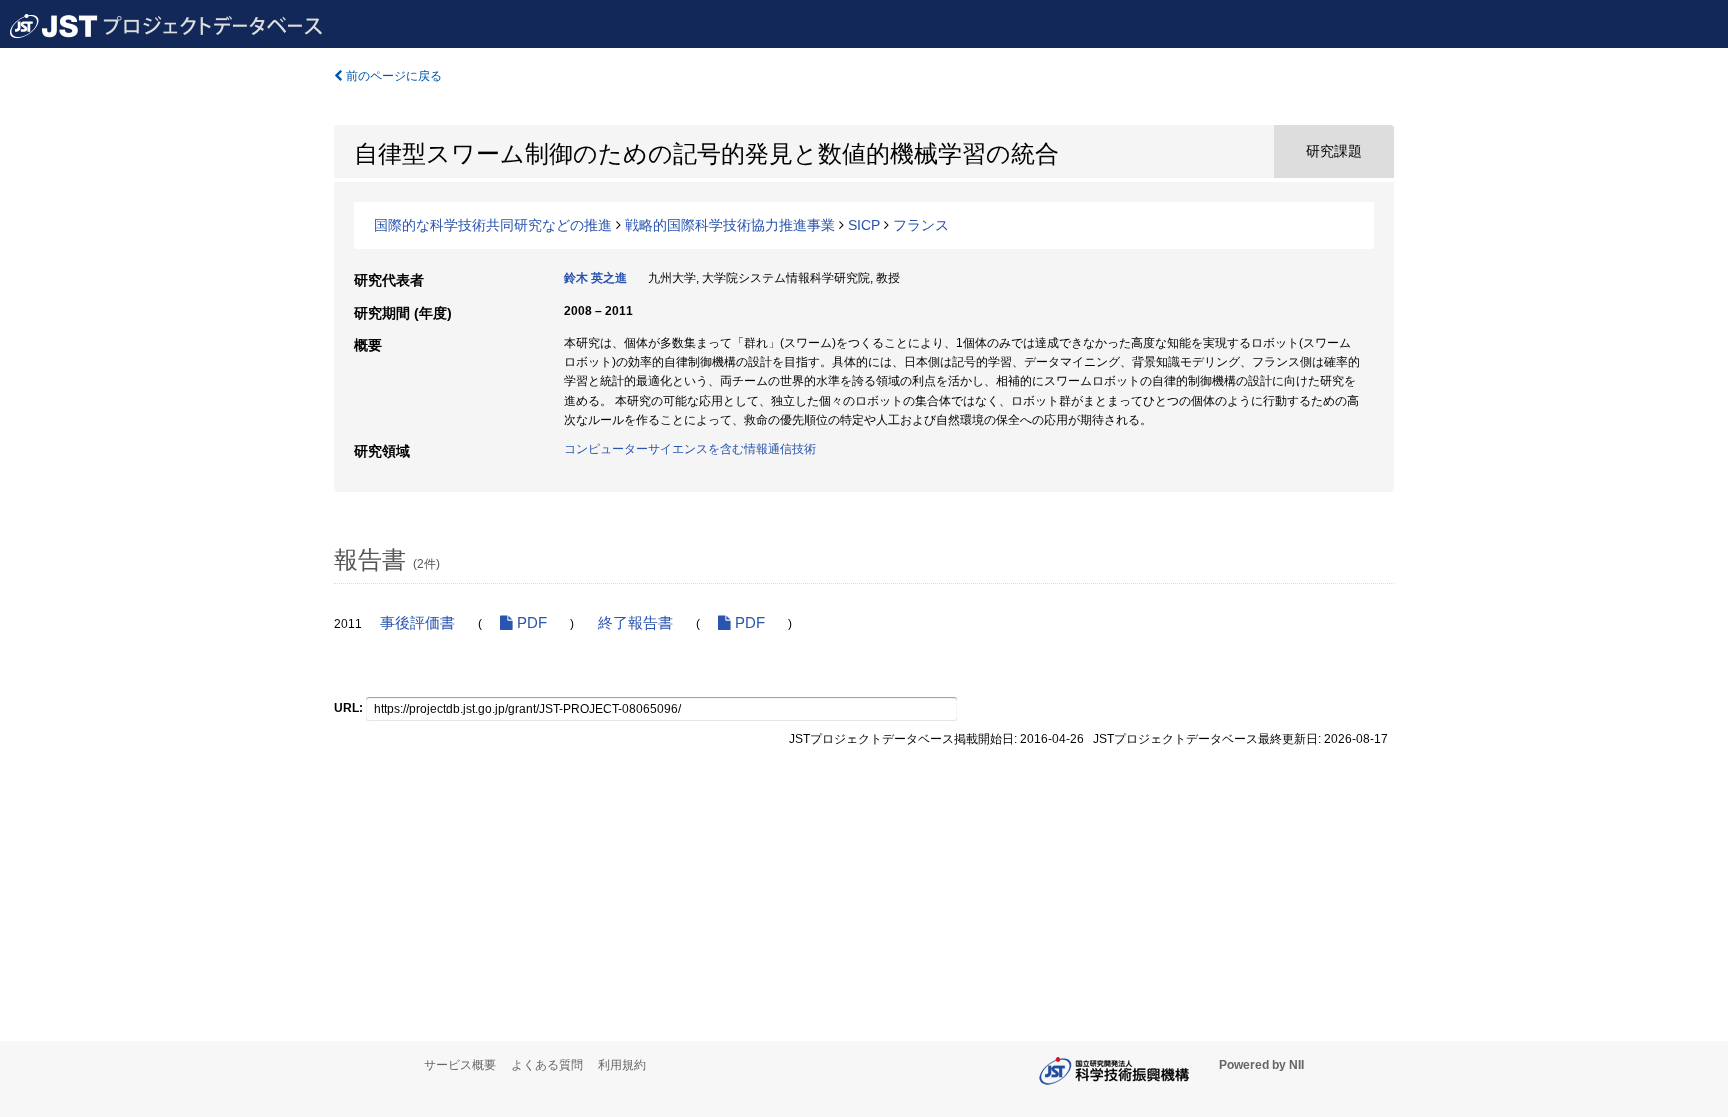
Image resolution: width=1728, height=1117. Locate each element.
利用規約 (622, 1065)
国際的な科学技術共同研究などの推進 (493, 225)
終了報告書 (635, 623)
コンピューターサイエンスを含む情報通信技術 (690, 449)
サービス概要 (460, 1065)
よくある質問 (547, 1065)
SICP (864, 225)
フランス (921, 225)
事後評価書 (417, 623)
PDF (530, 623)
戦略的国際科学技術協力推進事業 (730, 225)
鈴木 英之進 (595, 278)
